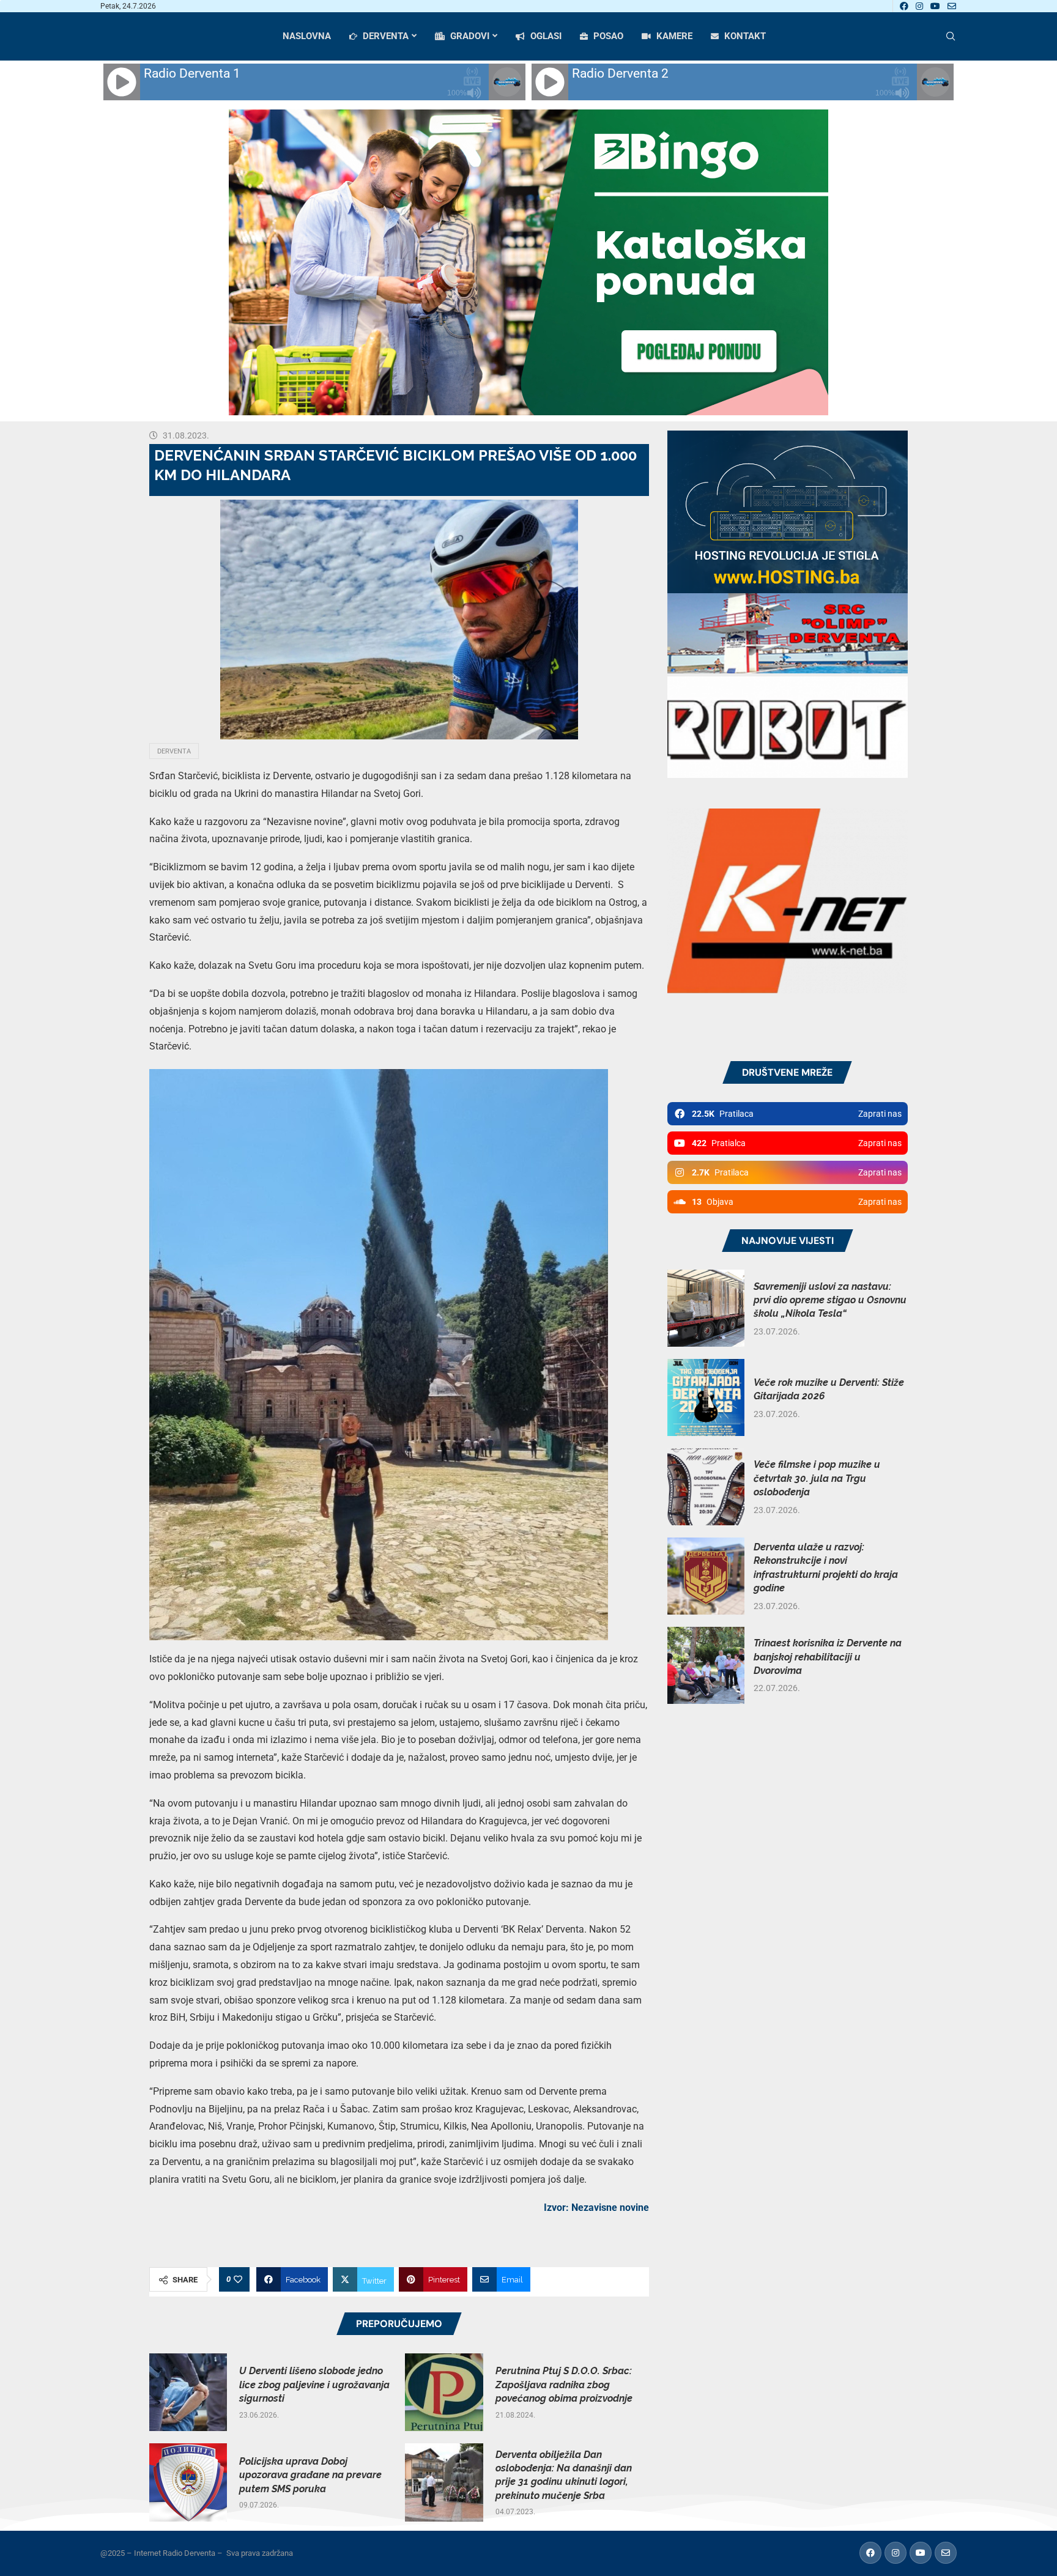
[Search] (951, 37)
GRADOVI (469, 36)
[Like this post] (238, 2279)
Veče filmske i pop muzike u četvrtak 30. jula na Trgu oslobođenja (817, 1478)
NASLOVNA (307, 36)
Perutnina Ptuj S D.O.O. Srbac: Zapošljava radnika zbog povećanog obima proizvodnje (564, 2385)
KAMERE (673, 36)
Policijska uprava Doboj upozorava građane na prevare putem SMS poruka (310, 2475)
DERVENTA (384, 36)
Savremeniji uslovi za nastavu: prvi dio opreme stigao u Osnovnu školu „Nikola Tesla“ (830, 1300)
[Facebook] (904, 6)
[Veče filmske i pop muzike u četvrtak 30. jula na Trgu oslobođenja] (706, 1487)
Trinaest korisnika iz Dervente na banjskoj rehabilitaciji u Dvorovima (828, 1657)
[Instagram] (919, 6)
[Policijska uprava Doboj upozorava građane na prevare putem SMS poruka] (188, 2482)
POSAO (607, 36)
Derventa (174, 751)
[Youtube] (935, 6)
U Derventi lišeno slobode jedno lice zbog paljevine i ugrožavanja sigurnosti (314, 2385)
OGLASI (545, 36)
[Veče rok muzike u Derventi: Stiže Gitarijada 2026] (706, 1397)
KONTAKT (744, 36)
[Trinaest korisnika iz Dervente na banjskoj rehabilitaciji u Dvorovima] (706, 1665)
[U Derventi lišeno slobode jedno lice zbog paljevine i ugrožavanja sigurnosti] (188, 2392)
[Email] (952, 6)
